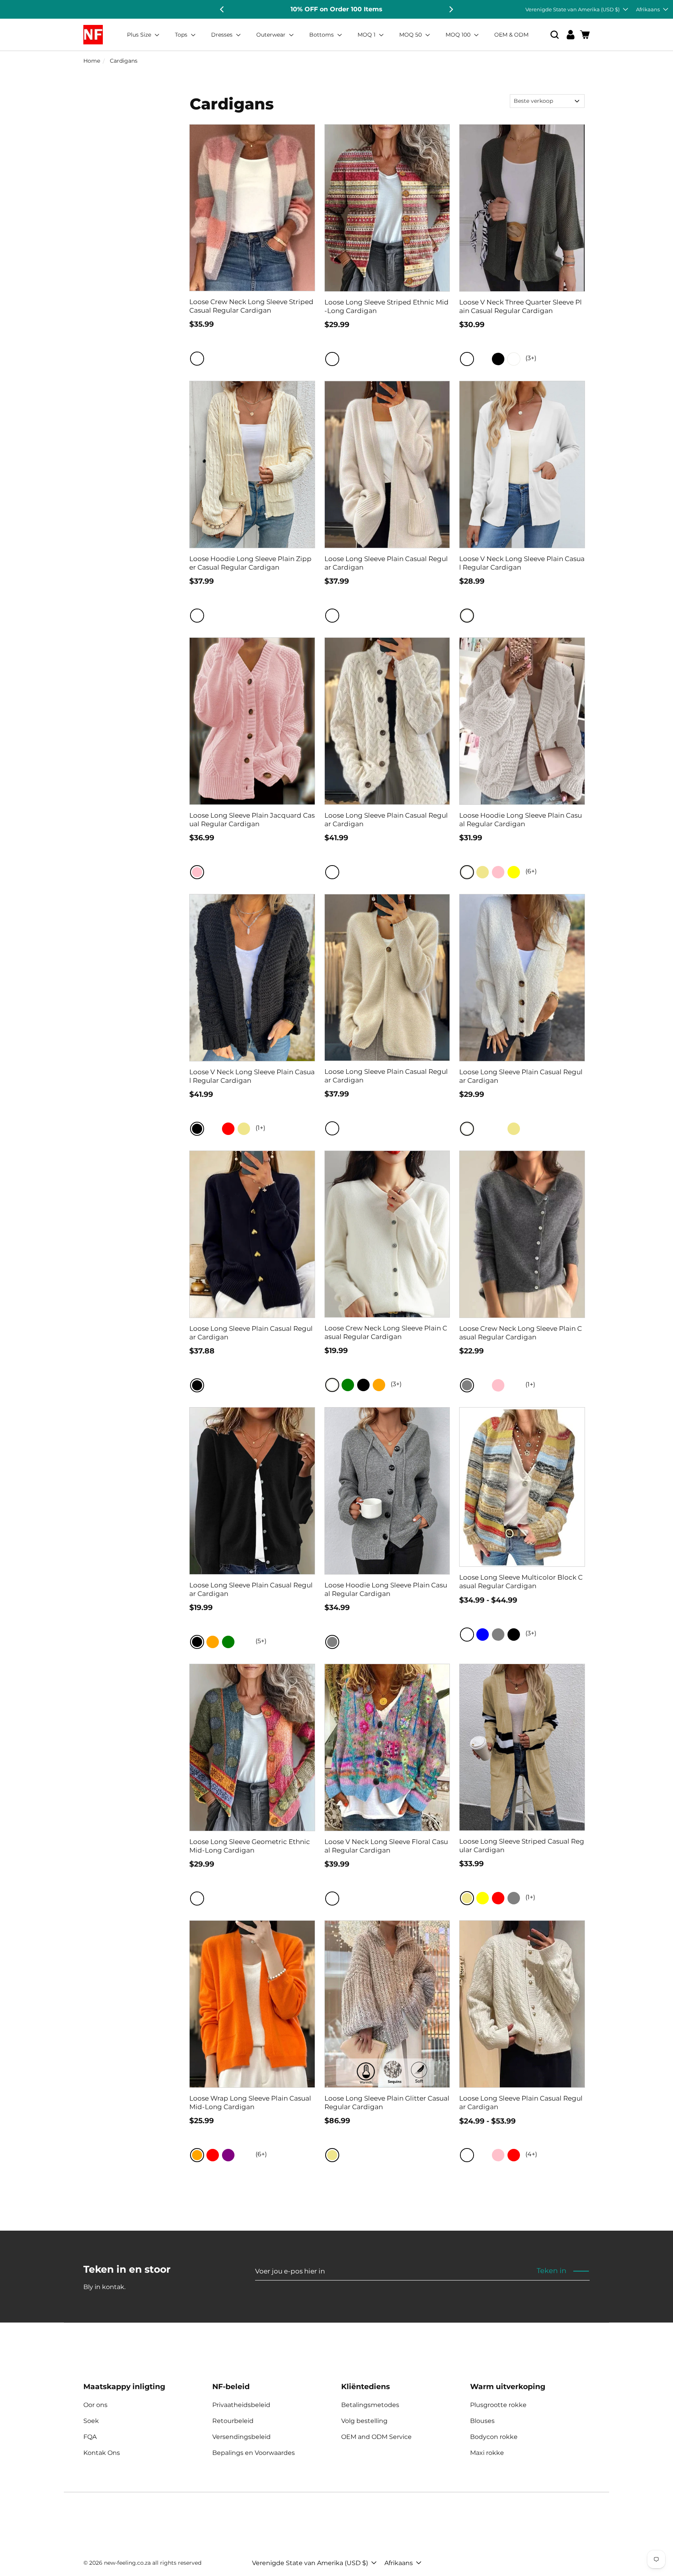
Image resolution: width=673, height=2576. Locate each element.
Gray (467, 1385)
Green (348, 1385)
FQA (90, 2437)
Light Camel (244, 2155)
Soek (91, 2421)
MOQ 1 (367, 35)
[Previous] (222, 9)
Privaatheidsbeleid (241, 2405)
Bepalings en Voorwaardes (254, 2453)
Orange (379, 1385)
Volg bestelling (364, 2421)
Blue (483, 1635)
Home (92, 61)
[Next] (451, 9)
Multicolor (197, 359)
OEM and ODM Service (376, 2437)
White (514, 359)
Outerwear (272, 35)
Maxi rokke (487, 2453)
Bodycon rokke (494, 2437)
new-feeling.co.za (127, 2563)
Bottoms (322, 35)
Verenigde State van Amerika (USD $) (573, 9)
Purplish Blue (483, 1385)
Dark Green (467, 359)
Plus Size (140, 35)
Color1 (332, 1899)
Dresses (223, 35)
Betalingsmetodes (370, 2405)
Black (498, 359)
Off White (332, 616)
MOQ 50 (411, 35)
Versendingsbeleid (241, 2437)
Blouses (482, 2421)
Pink (197, 872)
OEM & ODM (511, 35)
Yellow (514, 872)
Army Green (498, 1129)
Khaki (483, 872)
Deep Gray (379, 872)
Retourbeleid (233, 2421)
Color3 (363, 1899)
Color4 (379, 1899)
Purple (228, 2155)
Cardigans (124, 61)
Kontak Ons (102, 2453)
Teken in (551, 2271)
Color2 (348, 1899)
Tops (182, 35)
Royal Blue (244, 1642)
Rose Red (483, 1129)
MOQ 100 (459, 35)
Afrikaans (648, 9)
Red (228, 1129)
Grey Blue (348, 872)
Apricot (483, 359)
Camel (348, 616)
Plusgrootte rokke (498, 2405)
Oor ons (95, 2405)
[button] (555, 35)
